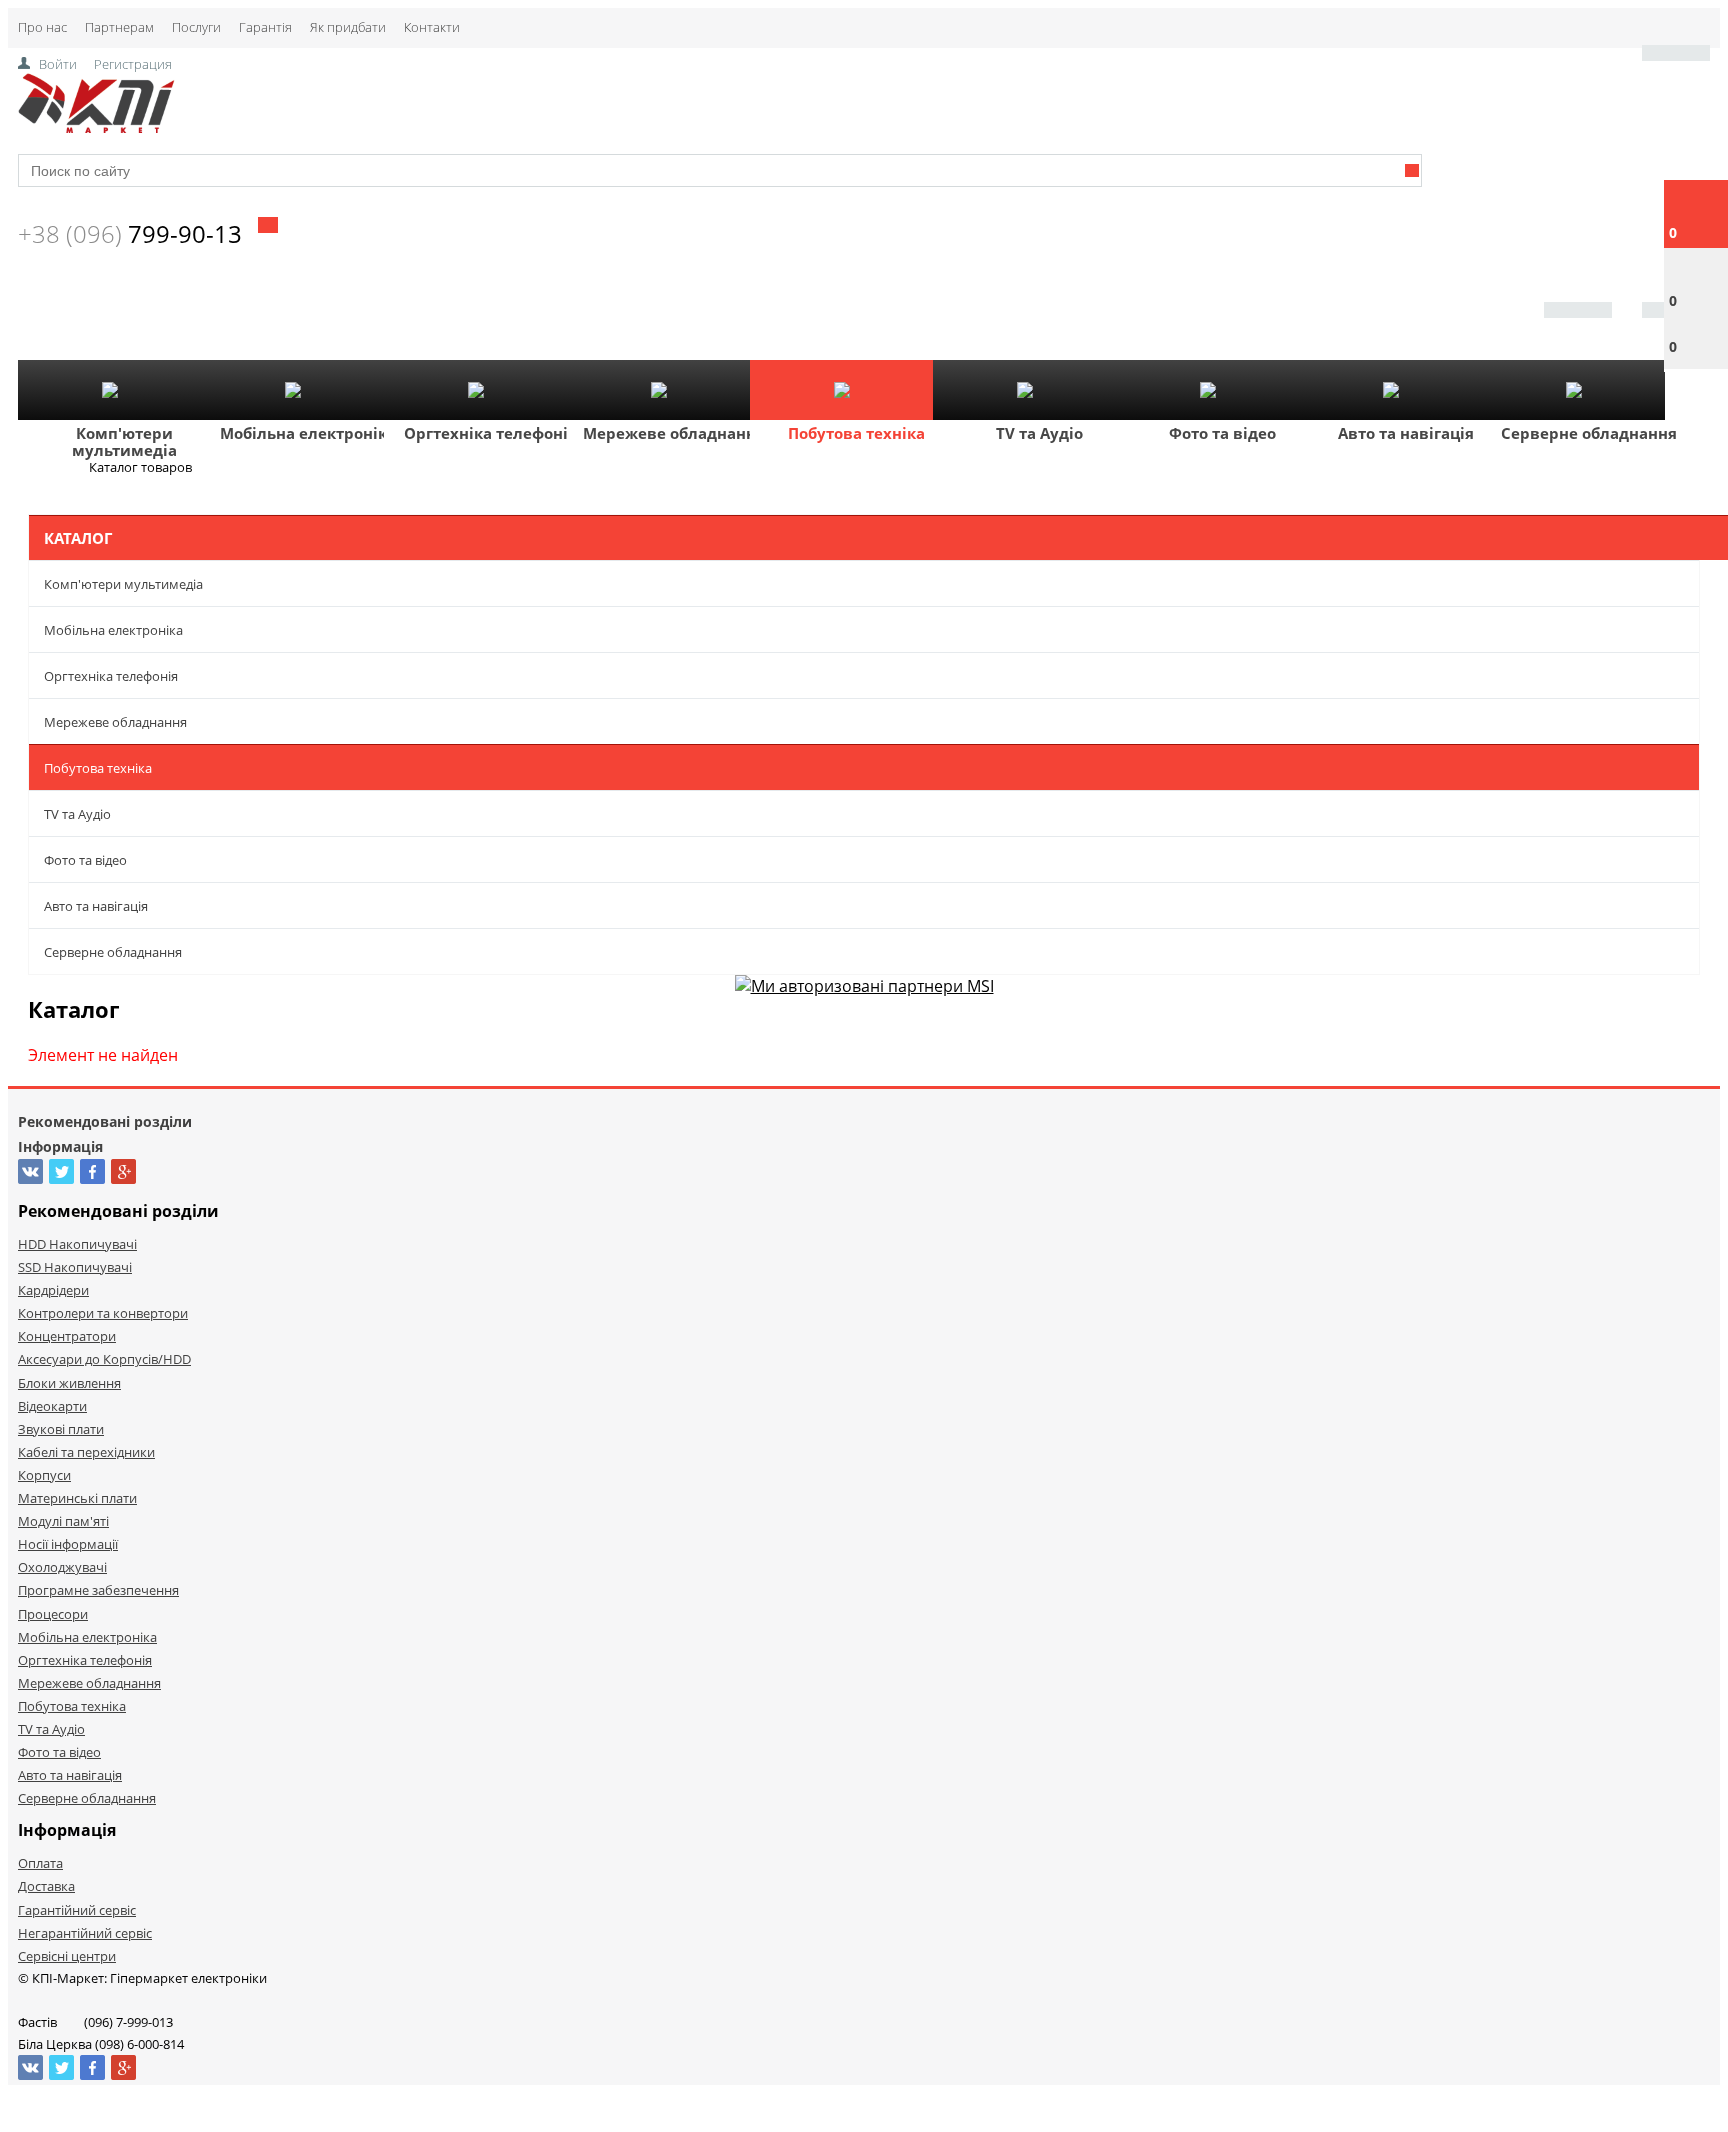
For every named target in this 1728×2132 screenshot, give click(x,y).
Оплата (40, 1863)
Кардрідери (53, 1290)
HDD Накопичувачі (77, 1244)
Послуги (196, 27)
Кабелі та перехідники (86, 1452)
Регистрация (133, 64)
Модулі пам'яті (63, 1521)
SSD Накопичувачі (75, 1267)
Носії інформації (68, 1544)
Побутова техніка (856, 433)
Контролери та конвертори (103, 1313)
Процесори (53, 1614)
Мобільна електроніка (308, 433)
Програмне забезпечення (98, 1590)
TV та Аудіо (1039, 433)
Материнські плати (77, 1498)
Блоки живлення (69, 1383)
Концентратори (67, 1336)
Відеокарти (52, 1406)
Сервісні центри (67, 1956)
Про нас (42, 27)
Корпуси (44, 1475)
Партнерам (119, 27)
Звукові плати (61, 1429)
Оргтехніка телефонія (490, 433)
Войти (58, 64)
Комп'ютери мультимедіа (124, 441)
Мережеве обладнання (674, 433)
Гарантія (265, 27)
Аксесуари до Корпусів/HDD (104, 1359)
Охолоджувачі (62, 1567)
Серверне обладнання (1589, 433)
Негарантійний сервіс (85, 1933)
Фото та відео (1222, 433)
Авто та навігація (1406, 433)
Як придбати (348, 27)
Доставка (46, 1886)
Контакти (432, 27)
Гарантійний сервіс (77, 1910)
